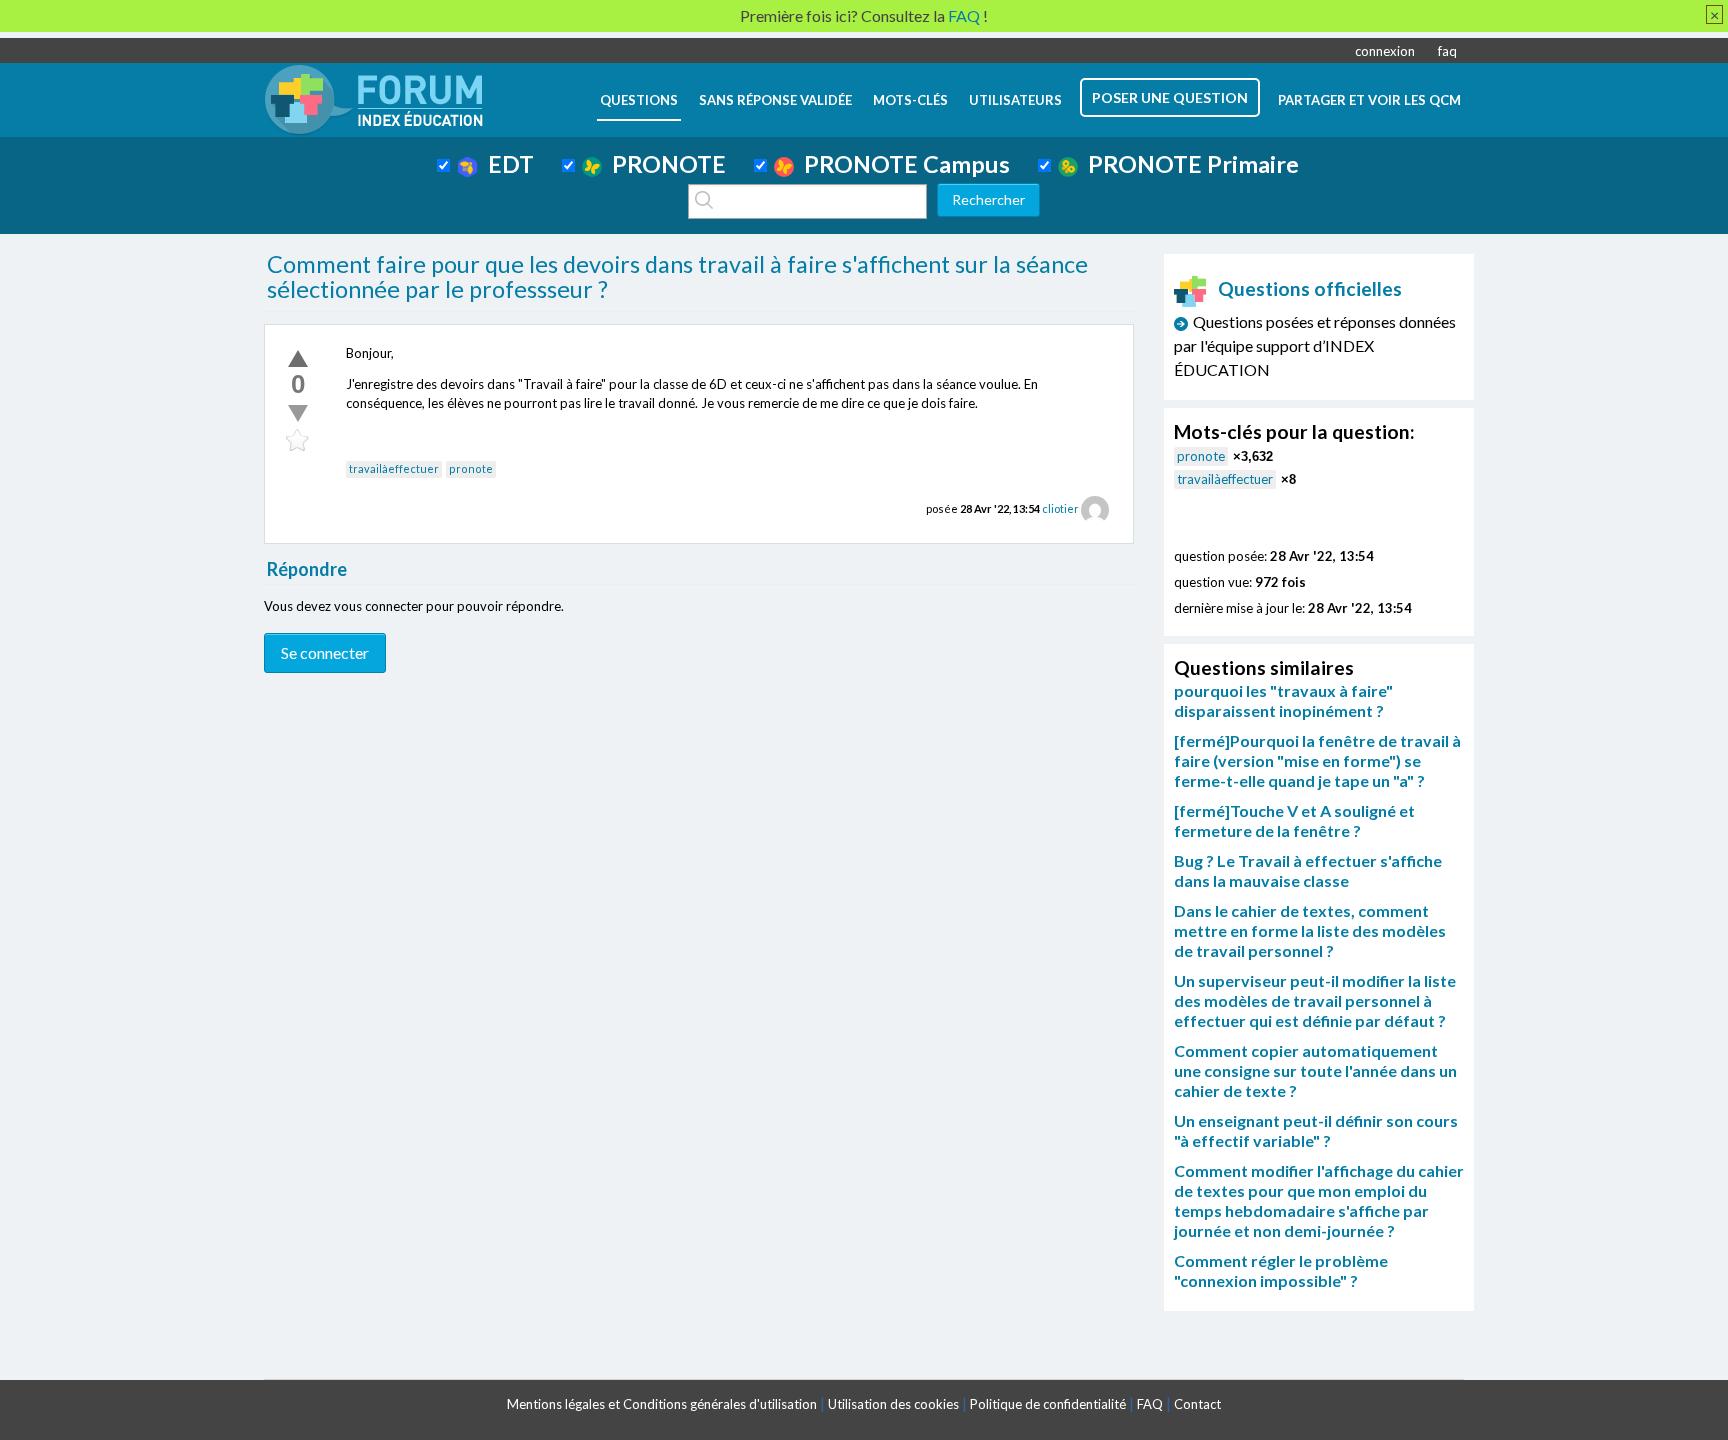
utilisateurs (1015, 100)
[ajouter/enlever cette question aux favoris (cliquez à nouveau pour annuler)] (298, 441)
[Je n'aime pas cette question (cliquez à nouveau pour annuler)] (298, 413)
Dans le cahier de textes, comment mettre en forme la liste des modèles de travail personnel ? (1310, 930)
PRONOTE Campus (902, 164)
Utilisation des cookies (893, 1404)
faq (1447, 51)
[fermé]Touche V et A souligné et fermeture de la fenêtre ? (1294, 820)
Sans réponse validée (775, 100)
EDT (506, 164)
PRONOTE (664, 164)
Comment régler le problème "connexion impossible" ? (1281, 1270)
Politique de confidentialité (1048, 1404)
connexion (1385, 51)
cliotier (1060, 508)
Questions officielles (1310, 288)
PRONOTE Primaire (1188, 164)
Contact (1197, 1404)
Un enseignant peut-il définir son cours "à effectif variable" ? (1316, 1130)
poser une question (1170, 97)
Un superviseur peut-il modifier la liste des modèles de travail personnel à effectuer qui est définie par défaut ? (1315, 1000)
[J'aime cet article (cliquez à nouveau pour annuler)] (298, 358)
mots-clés (910, 100)
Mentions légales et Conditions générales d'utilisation (662, 1404)
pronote (471, 468)
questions (639, 100)
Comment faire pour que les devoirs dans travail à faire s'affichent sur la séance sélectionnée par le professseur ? (677, 277)
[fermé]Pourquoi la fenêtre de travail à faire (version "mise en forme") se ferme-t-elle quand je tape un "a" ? (1317, 760)
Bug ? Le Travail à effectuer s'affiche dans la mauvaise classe (1308, 870)
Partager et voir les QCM (1369, 100)
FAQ (1150, 1404)
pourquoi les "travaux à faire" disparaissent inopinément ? (1283, 700)
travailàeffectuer (394, 468)
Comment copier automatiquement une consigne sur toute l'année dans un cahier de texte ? (1315, 1070)
